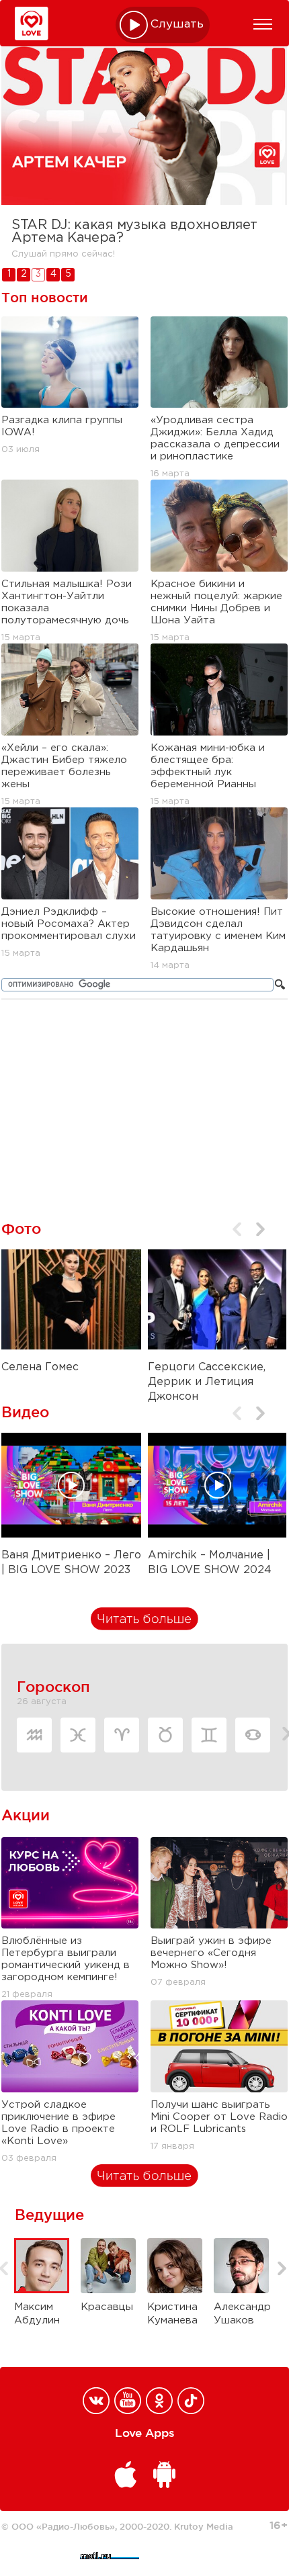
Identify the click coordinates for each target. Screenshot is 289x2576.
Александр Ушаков (231, 2314)
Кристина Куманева (164, 2314)
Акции (26, 1815)
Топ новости (45, 298)
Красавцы (97, 2307)
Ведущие (49, 2215)
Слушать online (177, 25)
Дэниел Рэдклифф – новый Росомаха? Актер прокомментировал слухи (69, 924)
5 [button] (68, 274)
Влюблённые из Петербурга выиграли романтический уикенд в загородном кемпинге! (66, 1959)
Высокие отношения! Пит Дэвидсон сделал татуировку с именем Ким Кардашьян (218, 930)
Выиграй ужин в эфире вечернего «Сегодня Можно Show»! (211, 1953)
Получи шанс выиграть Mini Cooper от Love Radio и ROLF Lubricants (219, 2117)
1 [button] (9, 274)
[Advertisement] (144, 1101)
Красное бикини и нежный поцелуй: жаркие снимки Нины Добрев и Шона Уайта (216, 602)
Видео (25, 1412)
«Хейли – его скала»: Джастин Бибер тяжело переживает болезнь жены (64, 766)
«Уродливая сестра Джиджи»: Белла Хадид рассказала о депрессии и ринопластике (215, 438)
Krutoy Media (204, 2526)
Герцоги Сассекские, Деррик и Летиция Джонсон (207, 1382)
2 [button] (24, 274)
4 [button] (53, 274)
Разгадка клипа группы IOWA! (62, 426)
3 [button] (38, 274)
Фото (21, 1229)
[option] (144, 157)
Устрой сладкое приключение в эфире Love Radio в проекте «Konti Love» (58, 2123)
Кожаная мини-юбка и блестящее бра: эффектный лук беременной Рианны (208, 766)
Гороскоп (53, 1687)
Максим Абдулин (31, 2314)
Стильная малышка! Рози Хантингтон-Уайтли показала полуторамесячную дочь (67, 602)
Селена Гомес (40, 1367)
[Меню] (263, 24)
